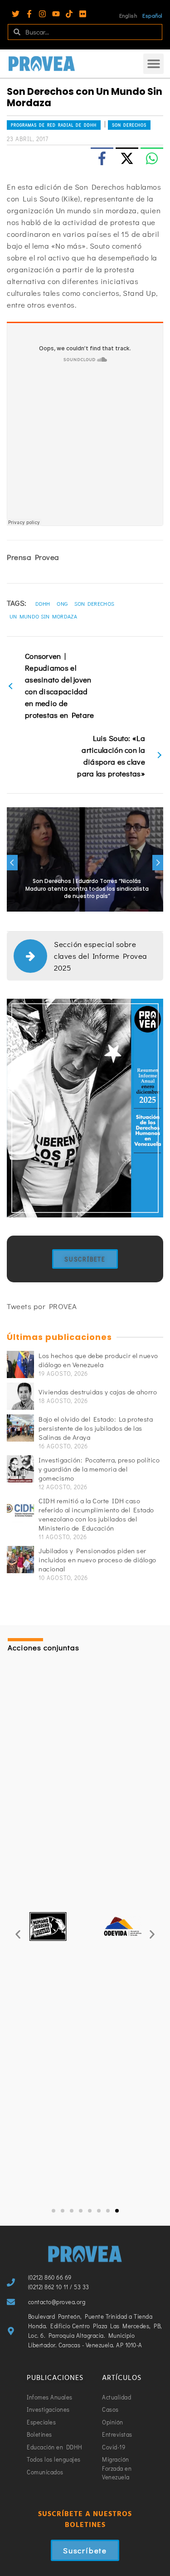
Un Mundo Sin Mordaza (43, 616)
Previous (12, 863)
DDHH (43, 604)
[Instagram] (42, 14)
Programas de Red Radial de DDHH (54, 125)
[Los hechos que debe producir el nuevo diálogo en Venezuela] (20, 1364)
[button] (153, 64)
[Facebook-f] (29, 14)
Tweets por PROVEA (42, 1306)
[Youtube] (56, 14)
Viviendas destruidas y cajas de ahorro (98, 1392)
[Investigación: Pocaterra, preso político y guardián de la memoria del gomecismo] (20, 1469)
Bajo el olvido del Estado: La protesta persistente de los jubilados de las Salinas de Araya (96, 1428)
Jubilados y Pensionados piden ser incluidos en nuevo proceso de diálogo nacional (97, 1560)
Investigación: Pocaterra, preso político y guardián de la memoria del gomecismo (99, 1469)
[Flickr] (83, 14)
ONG (62, 604)
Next (158, 863)
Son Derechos (129, 125)
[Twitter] (16, 14)
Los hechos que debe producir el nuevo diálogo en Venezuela (98, 1360)
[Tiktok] (69, 14)
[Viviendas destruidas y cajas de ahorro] (20, 1396)
